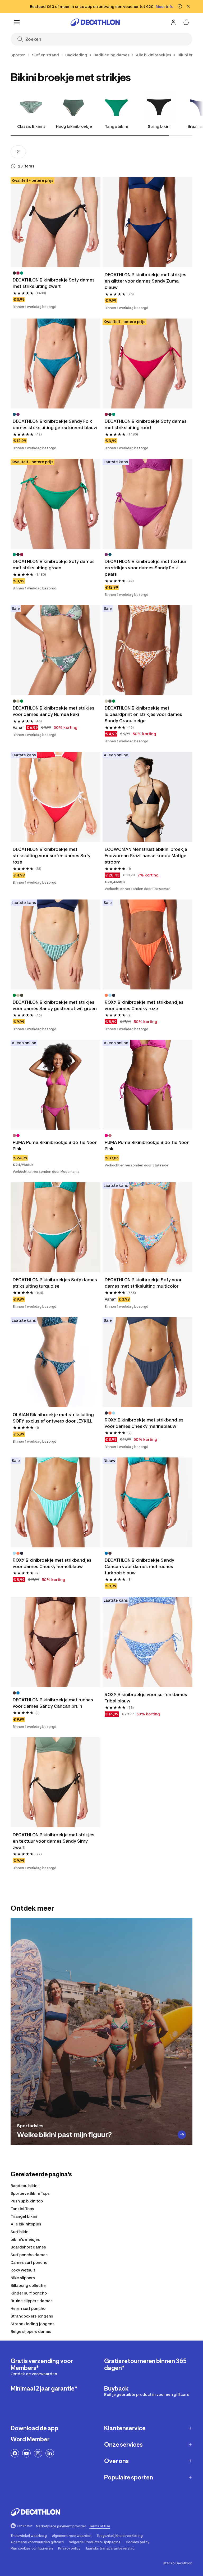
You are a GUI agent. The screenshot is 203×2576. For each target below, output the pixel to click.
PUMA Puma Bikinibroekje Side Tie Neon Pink (56, 1146)
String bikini (159, 126)
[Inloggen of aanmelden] (173, 22)
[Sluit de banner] (188, 6)
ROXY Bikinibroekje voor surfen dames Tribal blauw (146, 1698)
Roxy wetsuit (23, 2270)
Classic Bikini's (31, 126)
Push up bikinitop (27, 2201)
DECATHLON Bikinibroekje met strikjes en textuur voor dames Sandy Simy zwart (54, 1841)
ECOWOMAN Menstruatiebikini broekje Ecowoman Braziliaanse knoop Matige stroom (146, 856)
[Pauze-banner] (180, 6)
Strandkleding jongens (33, 2324)
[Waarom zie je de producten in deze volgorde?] (13, 166)
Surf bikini (20, 2232)
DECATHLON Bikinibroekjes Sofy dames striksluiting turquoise (55, 1283)
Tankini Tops (22, 2209)
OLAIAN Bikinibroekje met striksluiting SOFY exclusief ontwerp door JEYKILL (54, 1418)
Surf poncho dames (29, 2255)
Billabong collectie (28, 2285)
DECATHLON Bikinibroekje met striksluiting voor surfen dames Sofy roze (52, 856)
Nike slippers (23, 2278)
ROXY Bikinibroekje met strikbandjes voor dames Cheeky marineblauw (145, 1423)
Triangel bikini (24, 2216)
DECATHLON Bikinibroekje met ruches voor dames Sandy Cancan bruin (53, 1703)
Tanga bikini (116, 126)
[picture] (56, 222)
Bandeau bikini (25, 2186)
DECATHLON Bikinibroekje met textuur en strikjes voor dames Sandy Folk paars (146, 568)
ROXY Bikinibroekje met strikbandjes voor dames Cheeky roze (145, 1005)
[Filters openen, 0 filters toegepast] (18, 152)
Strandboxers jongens (32, 2316)
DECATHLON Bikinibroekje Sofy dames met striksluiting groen (54, 565)
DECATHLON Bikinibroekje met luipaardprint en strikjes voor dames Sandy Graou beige (144, 714)
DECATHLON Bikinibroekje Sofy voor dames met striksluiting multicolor (144, 1283)
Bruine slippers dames (32, 2301)
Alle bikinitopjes (26, 2224)
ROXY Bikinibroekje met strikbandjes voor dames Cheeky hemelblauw (53, 1563)
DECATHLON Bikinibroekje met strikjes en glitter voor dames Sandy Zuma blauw (146, 281)
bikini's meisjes (25, 2239)
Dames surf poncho (29, 2262)
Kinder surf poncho (29, 2293)
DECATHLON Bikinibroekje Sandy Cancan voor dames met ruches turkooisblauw (140, 1566)
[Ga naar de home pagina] (95, 22)
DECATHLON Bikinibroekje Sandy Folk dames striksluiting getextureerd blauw (55, 424)
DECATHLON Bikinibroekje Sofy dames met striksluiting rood (146, 424)
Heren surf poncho (28, 2308)
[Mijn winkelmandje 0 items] (186, 22)
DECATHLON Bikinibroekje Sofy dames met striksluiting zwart (54, 283)
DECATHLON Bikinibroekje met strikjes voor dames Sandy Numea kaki (54, 711)
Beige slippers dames (31, 2331)
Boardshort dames (28, 2247)
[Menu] (17, 22)
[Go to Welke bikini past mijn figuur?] (182, 2135)
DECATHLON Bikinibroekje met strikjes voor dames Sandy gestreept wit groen (55, 1005)
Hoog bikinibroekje (74, 126)
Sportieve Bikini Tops (30, 2193)
